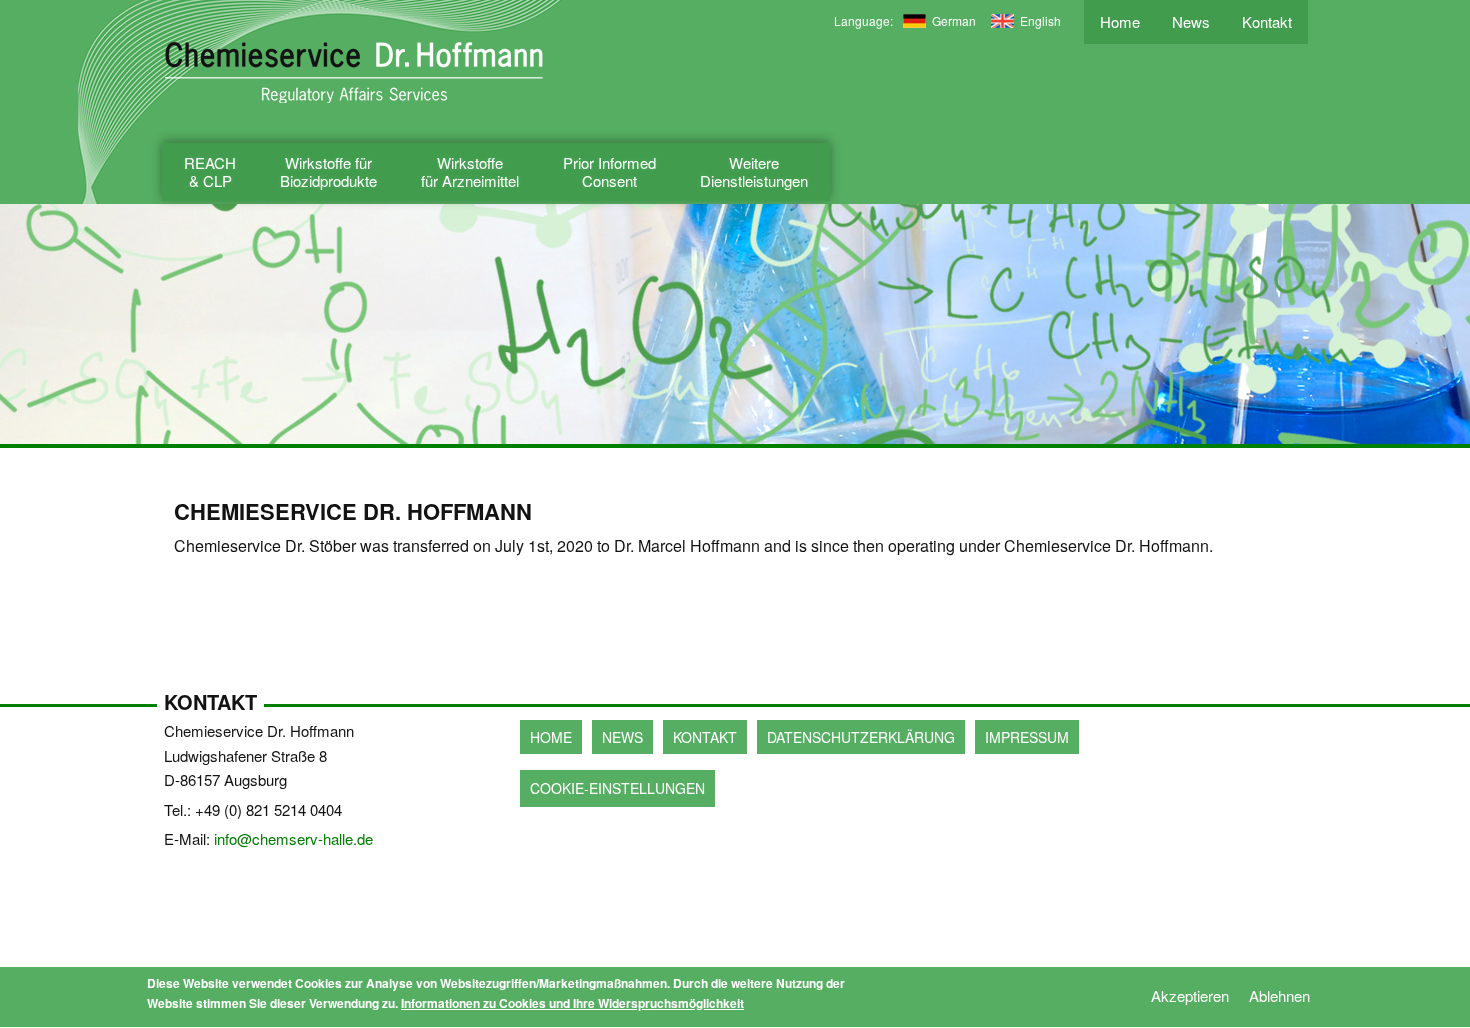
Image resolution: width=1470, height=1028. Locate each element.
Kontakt (1267, 21)
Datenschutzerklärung (861, 737)
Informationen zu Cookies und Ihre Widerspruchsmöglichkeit (572, 1003)
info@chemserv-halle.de (293, 838)
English (1040, 20)
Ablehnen (1279, 995)
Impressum (1027, 737)
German (954, 20)
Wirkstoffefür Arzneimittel (470, 171)
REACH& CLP (210, 171)
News (1191, 21)
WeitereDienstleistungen (754, 171)
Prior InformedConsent (609, 171)
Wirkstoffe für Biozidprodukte (328, 171)
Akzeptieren (1190, 995)
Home (1120, 21)
